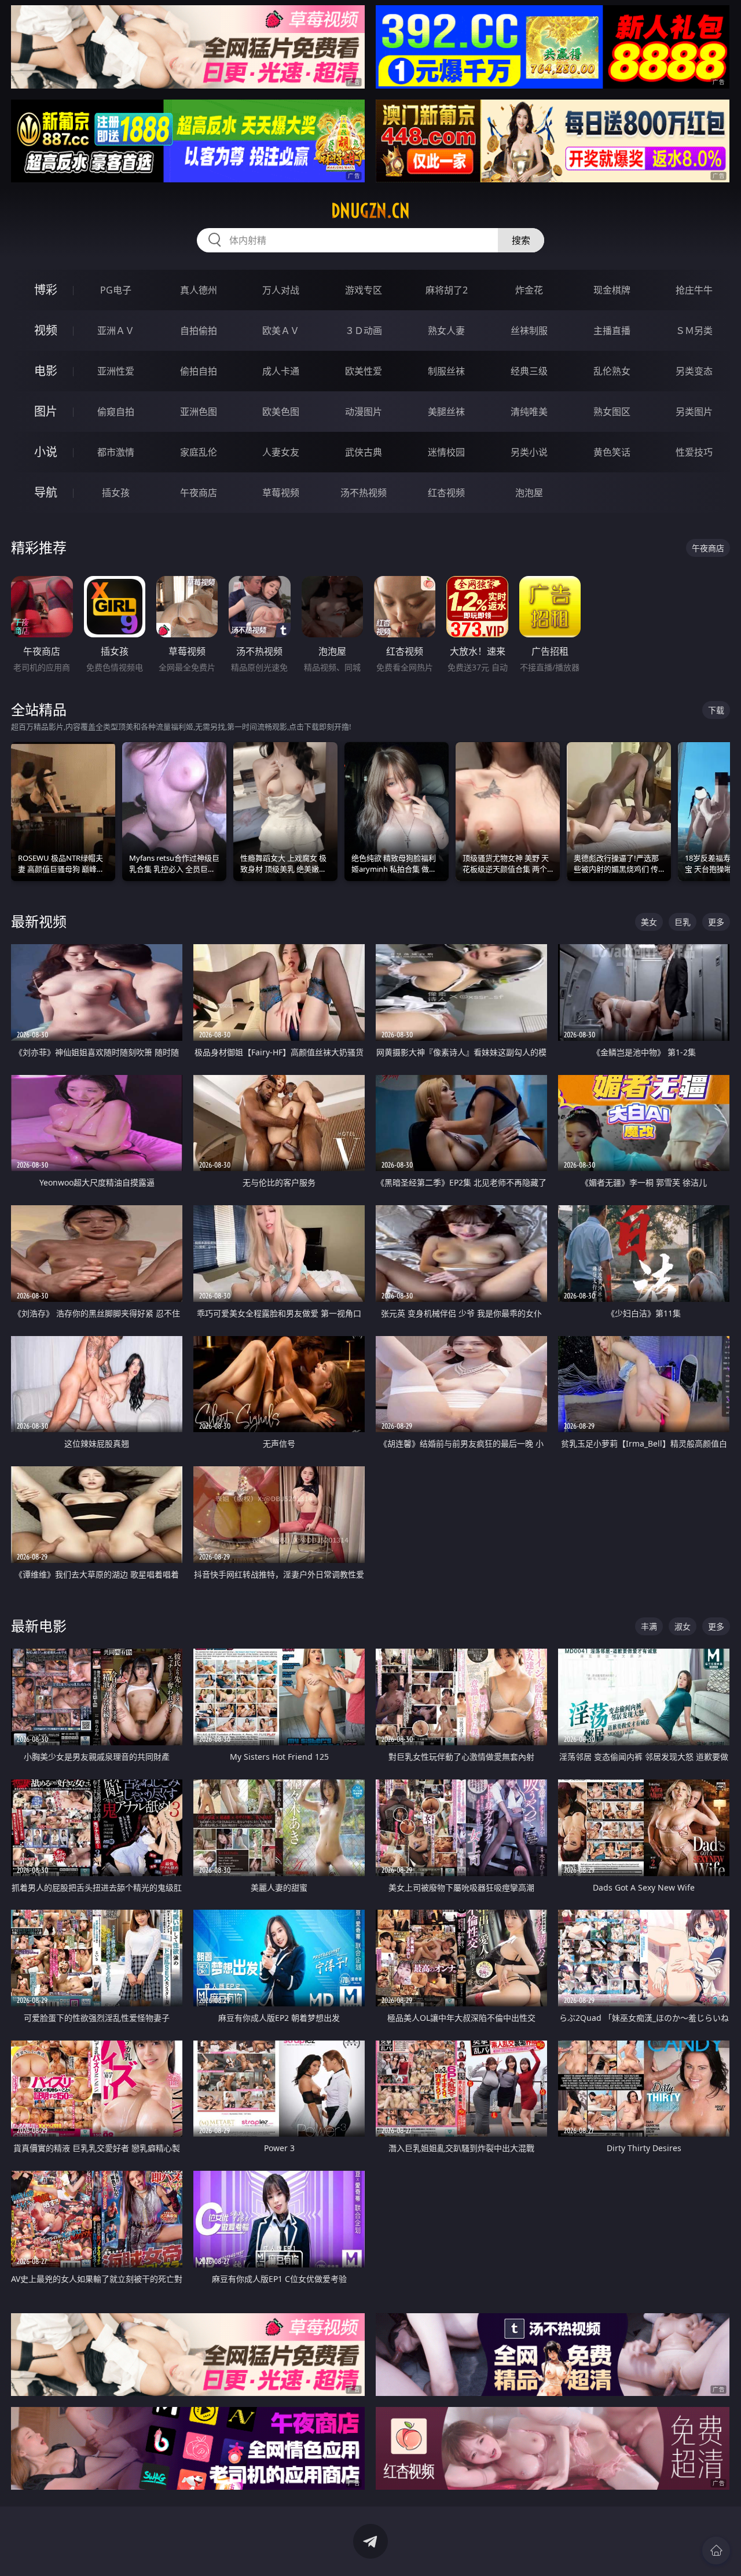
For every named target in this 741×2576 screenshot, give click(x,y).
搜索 (521, 240)
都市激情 (116, 452)
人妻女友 (281, 452)
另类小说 (529, 452)
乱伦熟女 (612, 371)
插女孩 (116, 493)
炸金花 (529, 290)
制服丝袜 (446, 371)
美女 (649, 922)
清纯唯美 (529, 412)
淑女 (683, 1626)
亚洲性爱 (116, 371)
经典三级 (529, 371)
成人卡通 (281, 371)
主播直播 (612, 331)
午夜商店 (199, 493)
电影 (46, 371)
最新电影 (39, 1626)
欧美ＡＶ (281, 331)
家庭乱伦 (199, 452)
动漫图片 (364, 412)
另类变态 (694, 371)
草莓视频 (281, 493)
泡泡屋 (529, 493)
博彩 (46, 290)
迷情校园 (446, 452)
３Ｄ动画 (364, 331)
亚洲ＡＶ (116, 331)
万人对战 (281, 290)
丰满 (649, 1626)
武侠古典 (364, 452)
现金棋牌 (612, 290)
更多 (716, 922)
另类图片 (694, 412)
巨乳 (683, 922)
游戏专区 (364, 290)
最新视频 (39, 921)
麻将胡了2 (447, 290)
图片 (46, 411)
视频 (46, 330)
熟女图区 (612, 412)
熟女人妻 (446, 331)
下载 (716, 710)
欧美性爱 (364, 371)
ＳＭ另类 (694, 331)
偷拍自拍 (199, 371)
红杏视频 (446, 493)
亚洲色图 (199, 412)
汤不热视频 (364, 493)
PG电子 (116, 290)
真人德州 (199, 290)
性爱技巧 (694, 452)
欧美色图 (281, 412)
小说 (46, 452)
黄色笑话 (612, 452)
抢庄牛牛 (694, 290)
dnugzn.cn (370, 211)
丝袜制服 (529, 331)
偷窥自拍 (116, 412)
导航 (46, 492)
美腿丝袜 (446, 412)
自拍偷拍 (199, 331)
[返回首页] (716, 2551)
